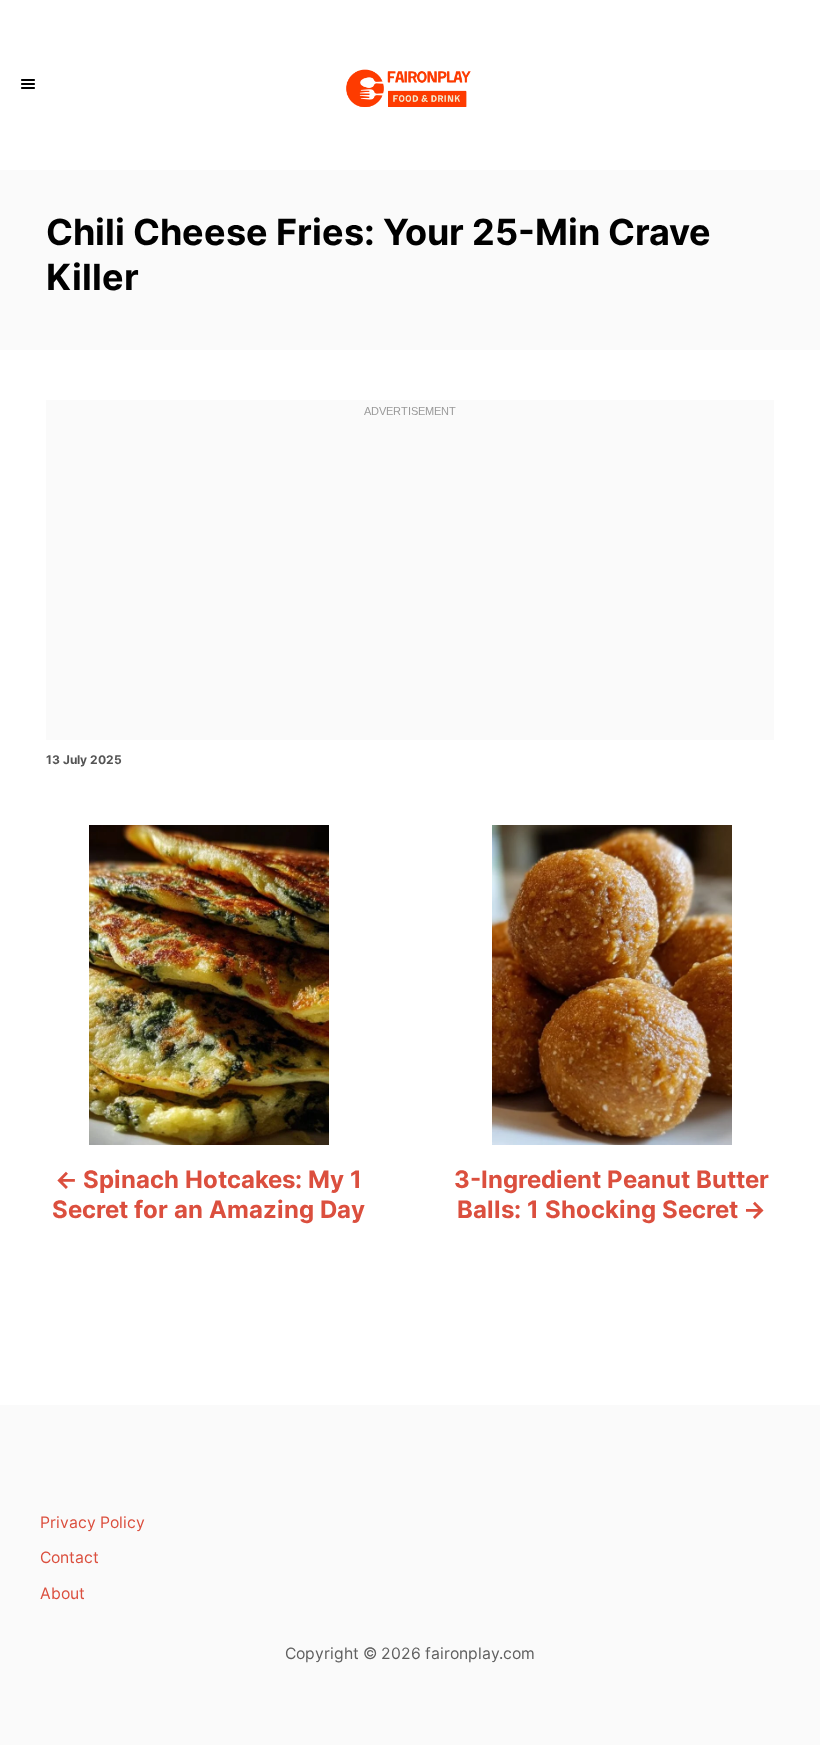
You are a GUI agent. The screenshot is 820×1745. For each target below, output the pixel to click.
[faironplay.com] (410, 85)
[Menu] (30, 85)
